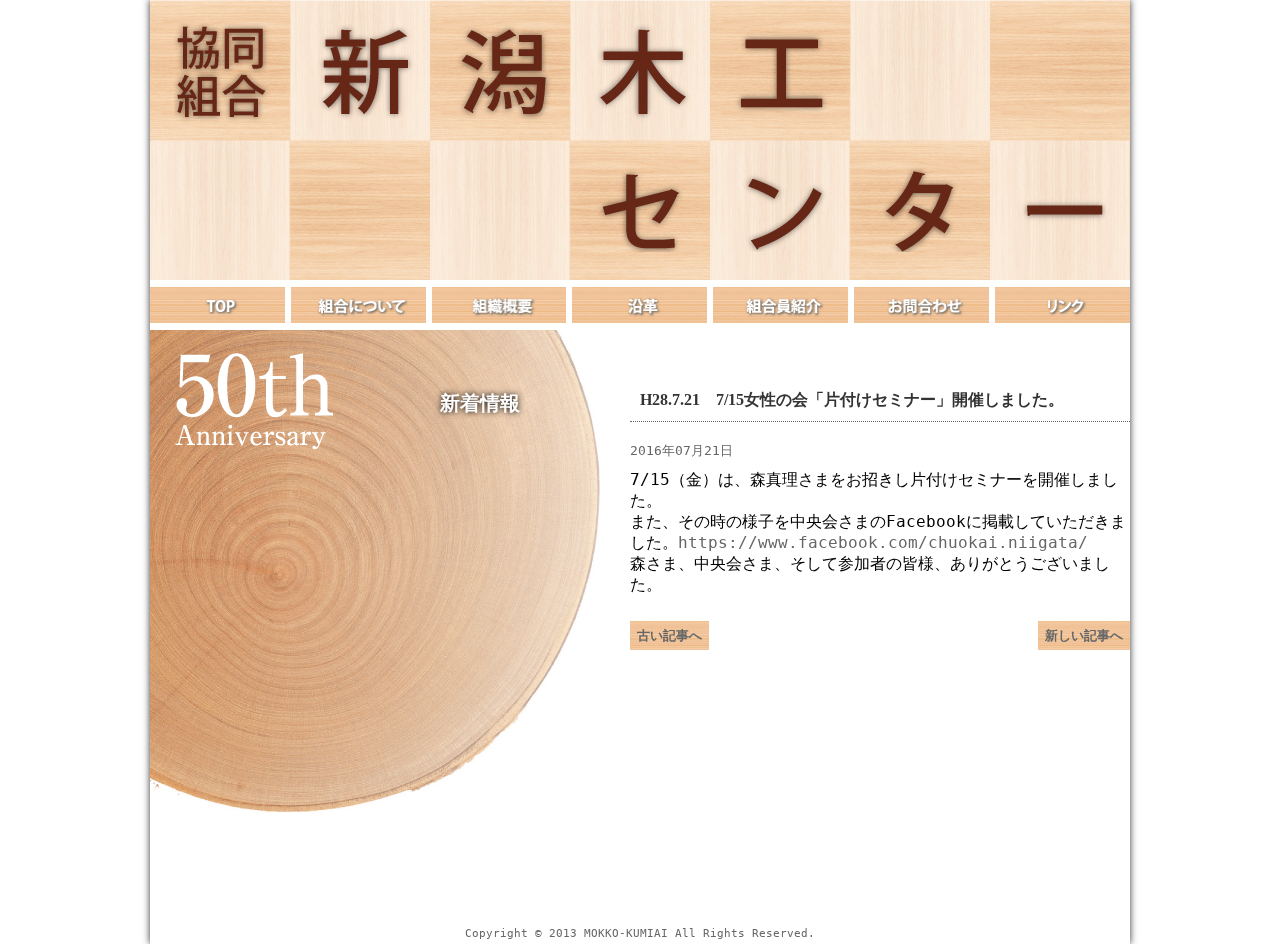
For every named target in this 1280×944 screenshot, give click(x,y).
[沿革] (639, 305)
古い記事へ (669, 635)
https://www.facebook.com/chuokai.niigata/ (883, 542)
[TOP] (217, 305)
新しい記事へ (1084, 635)
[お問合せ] (921, 305)
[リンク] (1062, 305)
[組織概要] (499, 305)
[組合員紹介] (780, 305)
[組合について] (358, 305)
